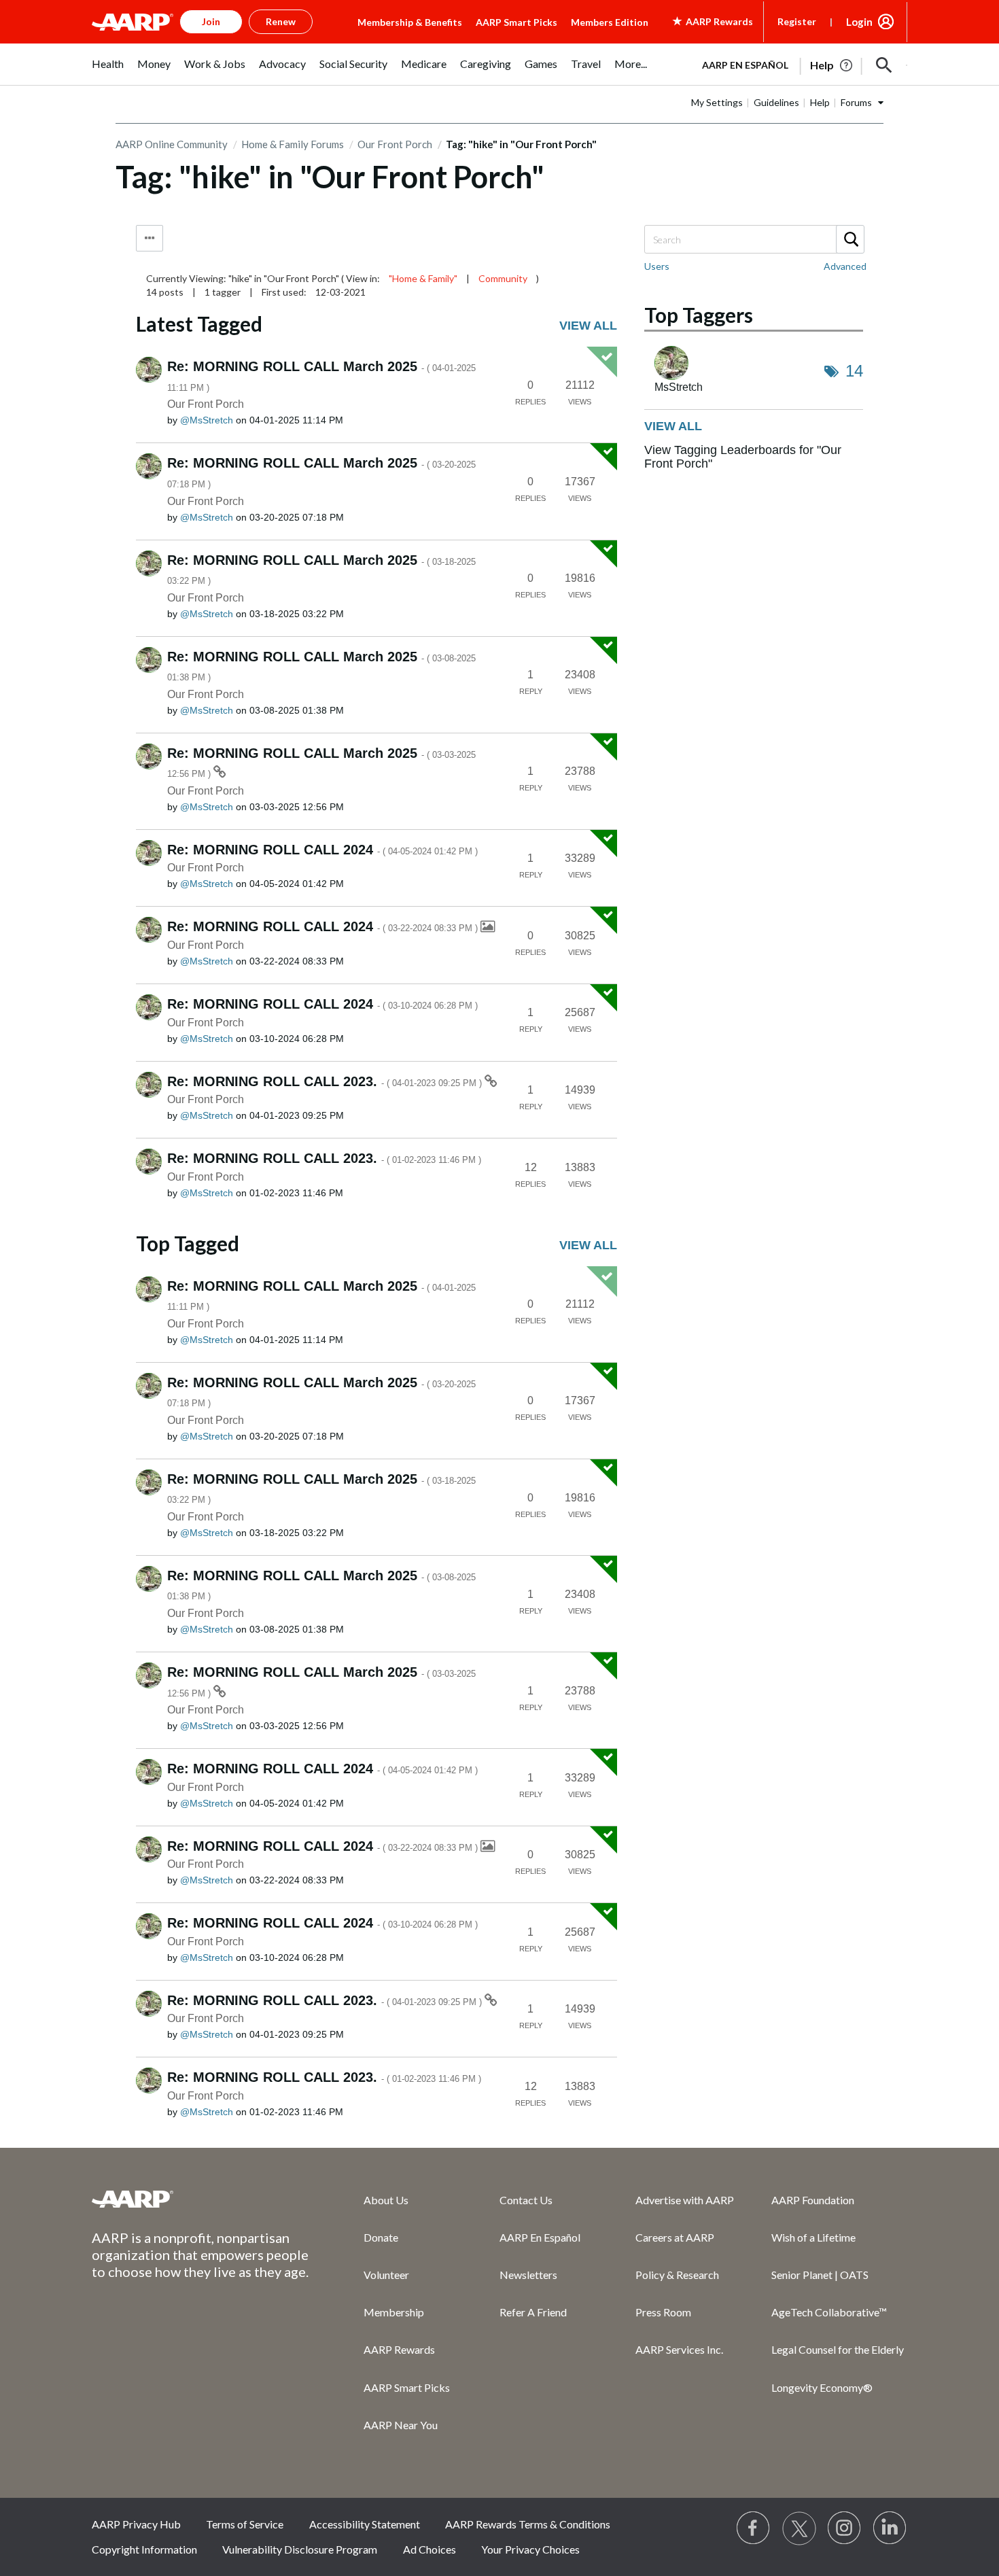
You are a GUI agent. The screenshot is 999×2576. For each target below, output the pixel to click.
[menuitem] (108, 71)
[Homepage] (133, 22)
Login (859, 22)
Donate (381, 2237)
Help (820, 102)
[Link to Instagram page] (845, 2528)
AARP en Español (745, 65)
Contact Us (526, 2200)
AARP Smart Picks (516, 22)
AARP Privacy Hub (136, 2524)
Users (657, 266)
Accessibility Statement (365, 2524)
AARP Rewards (399, 2349)
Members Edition (610, 22)
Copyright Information (144, 2549)
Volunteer (386, 2275)
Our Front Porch (395, 144)
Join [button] (211, 21)
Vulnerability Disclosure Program (300, 2549)
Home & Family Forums (293, 144)
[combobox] (754, 239)
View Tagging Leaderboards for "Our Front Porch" (743, 457)
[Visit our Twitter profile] (799, 2528)
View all (588, 326)
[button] (884, 65)
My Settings (717, 102)
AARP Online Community (172, 144)
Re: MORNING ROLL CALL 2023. (326, 1081)
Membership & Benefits (410, 22)
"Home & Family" (423, 278)
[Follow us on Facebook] (754, 2528)
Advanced (845, 266)
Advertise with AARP (685, 2200)
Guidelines (776, 102)
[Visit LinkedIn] (890, 2528)
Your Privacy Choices (530, 2549)
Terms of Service (245, 2524)
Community (503, 278)
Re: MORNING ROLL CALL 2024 (322, 850)
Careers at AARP (675, 2237)
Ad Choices (430, 2549)
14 (854, 371)
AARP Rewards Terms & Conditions (528, 2524)
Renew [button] (281, 21)
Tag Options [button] (150, 238)
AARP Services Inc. (679, 2349)
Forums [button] (856, 102)
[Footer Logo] (200, 2199)
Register (797, 21)
